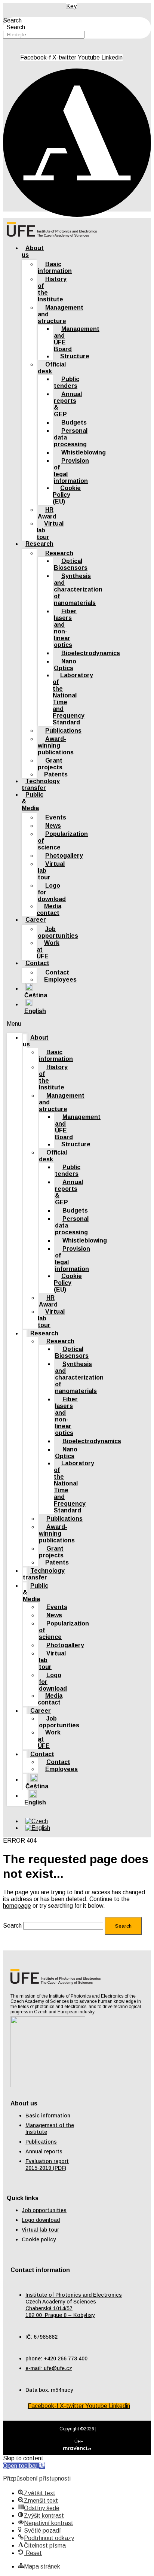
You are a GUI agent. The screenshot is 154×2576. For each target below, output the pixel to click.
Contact (37, 963)
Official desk (52, 368)
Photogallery (64, 856)
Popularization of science (63, 841)
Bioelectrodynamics (91, 653)
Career (36, 920)
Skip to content (23, 2458)
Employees (60, 980)
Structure (75, 356)
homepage (17, 1906)
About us (33, 251)
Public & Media (33, 801)
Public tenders (67, 382)
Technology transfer (44, 1574)
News (53, 826)
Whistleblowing (84, 452)
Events (56, 817)
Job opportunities (58, 932)
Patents (57, 1562)
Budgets (74, 422)
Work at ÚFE (48, 950)
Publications (63, 731)
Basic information (55, 267)
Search (12, 20)
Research (39, 544)
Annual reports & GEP (68, 404)
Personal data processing (71, 437)
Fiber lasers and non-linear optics (65, 628)
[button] (17, 1024)
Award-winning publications (56, 746)
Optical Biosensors (71, 564)
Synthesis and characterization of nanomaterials (78, 589)
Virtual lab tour (50, 530)
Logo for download (52, 892)
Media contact (49, 910)
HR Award (47, 513)
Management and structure (61, 314)
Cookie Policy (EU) (67, 495)
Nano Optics (65, 665)
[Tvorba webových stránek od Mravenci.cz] (77, 2450)
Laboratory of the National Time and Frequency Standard (73, 699)
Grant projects (50, 764)
